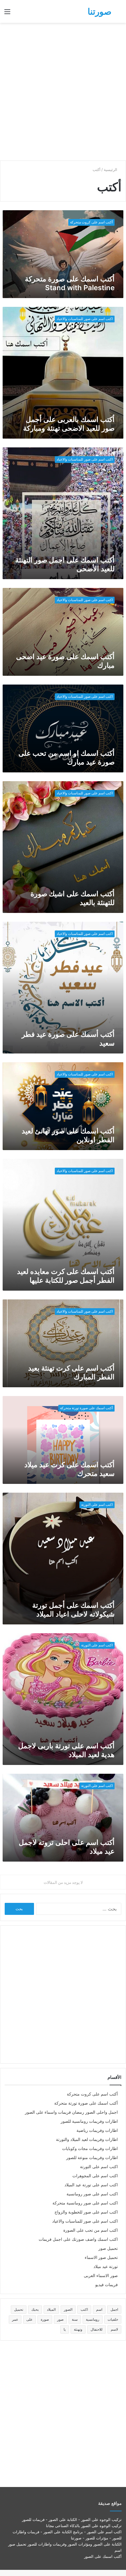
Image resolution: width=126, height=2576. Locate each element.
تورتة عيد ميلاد (106, 2267)
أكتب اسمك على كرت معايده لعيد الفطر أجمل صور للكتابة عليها (66, 1276)
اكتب (84, 2309)
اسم (99, 2309)
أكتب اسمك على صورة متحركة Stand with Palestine (70, 283)
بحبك (35, 2309)
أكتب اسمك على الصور (103, 2556)
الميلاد (51, 2309)
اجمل (114, 2309)
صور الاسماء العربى (101, 2276)
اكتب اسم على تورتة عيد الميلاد (91, 2185)
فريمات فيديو (107, 2285)
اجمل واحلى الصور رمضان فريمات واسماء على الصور (71, 2112)
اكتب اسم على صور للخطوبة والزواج (86, 2212)
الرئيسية (111, 170)
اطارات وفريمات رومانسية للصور (89, 2121)
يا (65, 2329)
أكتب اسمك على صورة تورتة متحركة (86, 2103)
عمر (15, 2319)
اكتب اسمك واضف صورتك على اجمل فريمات (78, 2239)
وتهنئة (78, 2329)
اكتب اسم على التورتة (99, 2167)
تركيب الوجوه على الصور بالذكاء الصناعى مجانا (84, 2526)
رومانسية (93, 2319)
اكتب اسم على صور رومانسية (92, 2194)
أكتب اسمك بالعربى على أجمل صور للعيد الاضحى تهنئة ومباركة (69, 424)
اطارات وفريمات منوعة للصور (92, 2158)
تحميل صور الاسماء (101, 2257)
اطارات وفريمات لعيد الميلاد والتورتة (87, 2139)
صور (60, 2319)
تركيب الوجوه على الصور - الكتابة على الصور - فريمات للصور (72, 2519)
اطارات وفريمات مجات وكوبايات (90, 2149)
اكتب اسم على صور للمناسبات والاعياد (85, 2221)
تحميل (19, 2309)
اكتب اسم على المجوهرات (95, 2176)
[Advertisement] (63, 92)
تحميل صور (108, 2248)
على (29, 2319)
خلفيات (113, 2319)
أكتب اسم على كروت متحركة (92, 2094)
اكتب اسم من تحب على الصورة (91, 2230)
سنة (75, 2319)
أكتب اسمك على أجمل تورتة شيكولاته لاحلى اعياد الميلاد (73, 1610)
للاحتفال (97, 2329)
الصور (68, 2309)
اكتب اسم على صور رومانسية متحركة (85, 2203)
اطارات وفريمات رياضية (97, 2130)
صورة (45, 2319)
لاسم (114, 2329)
